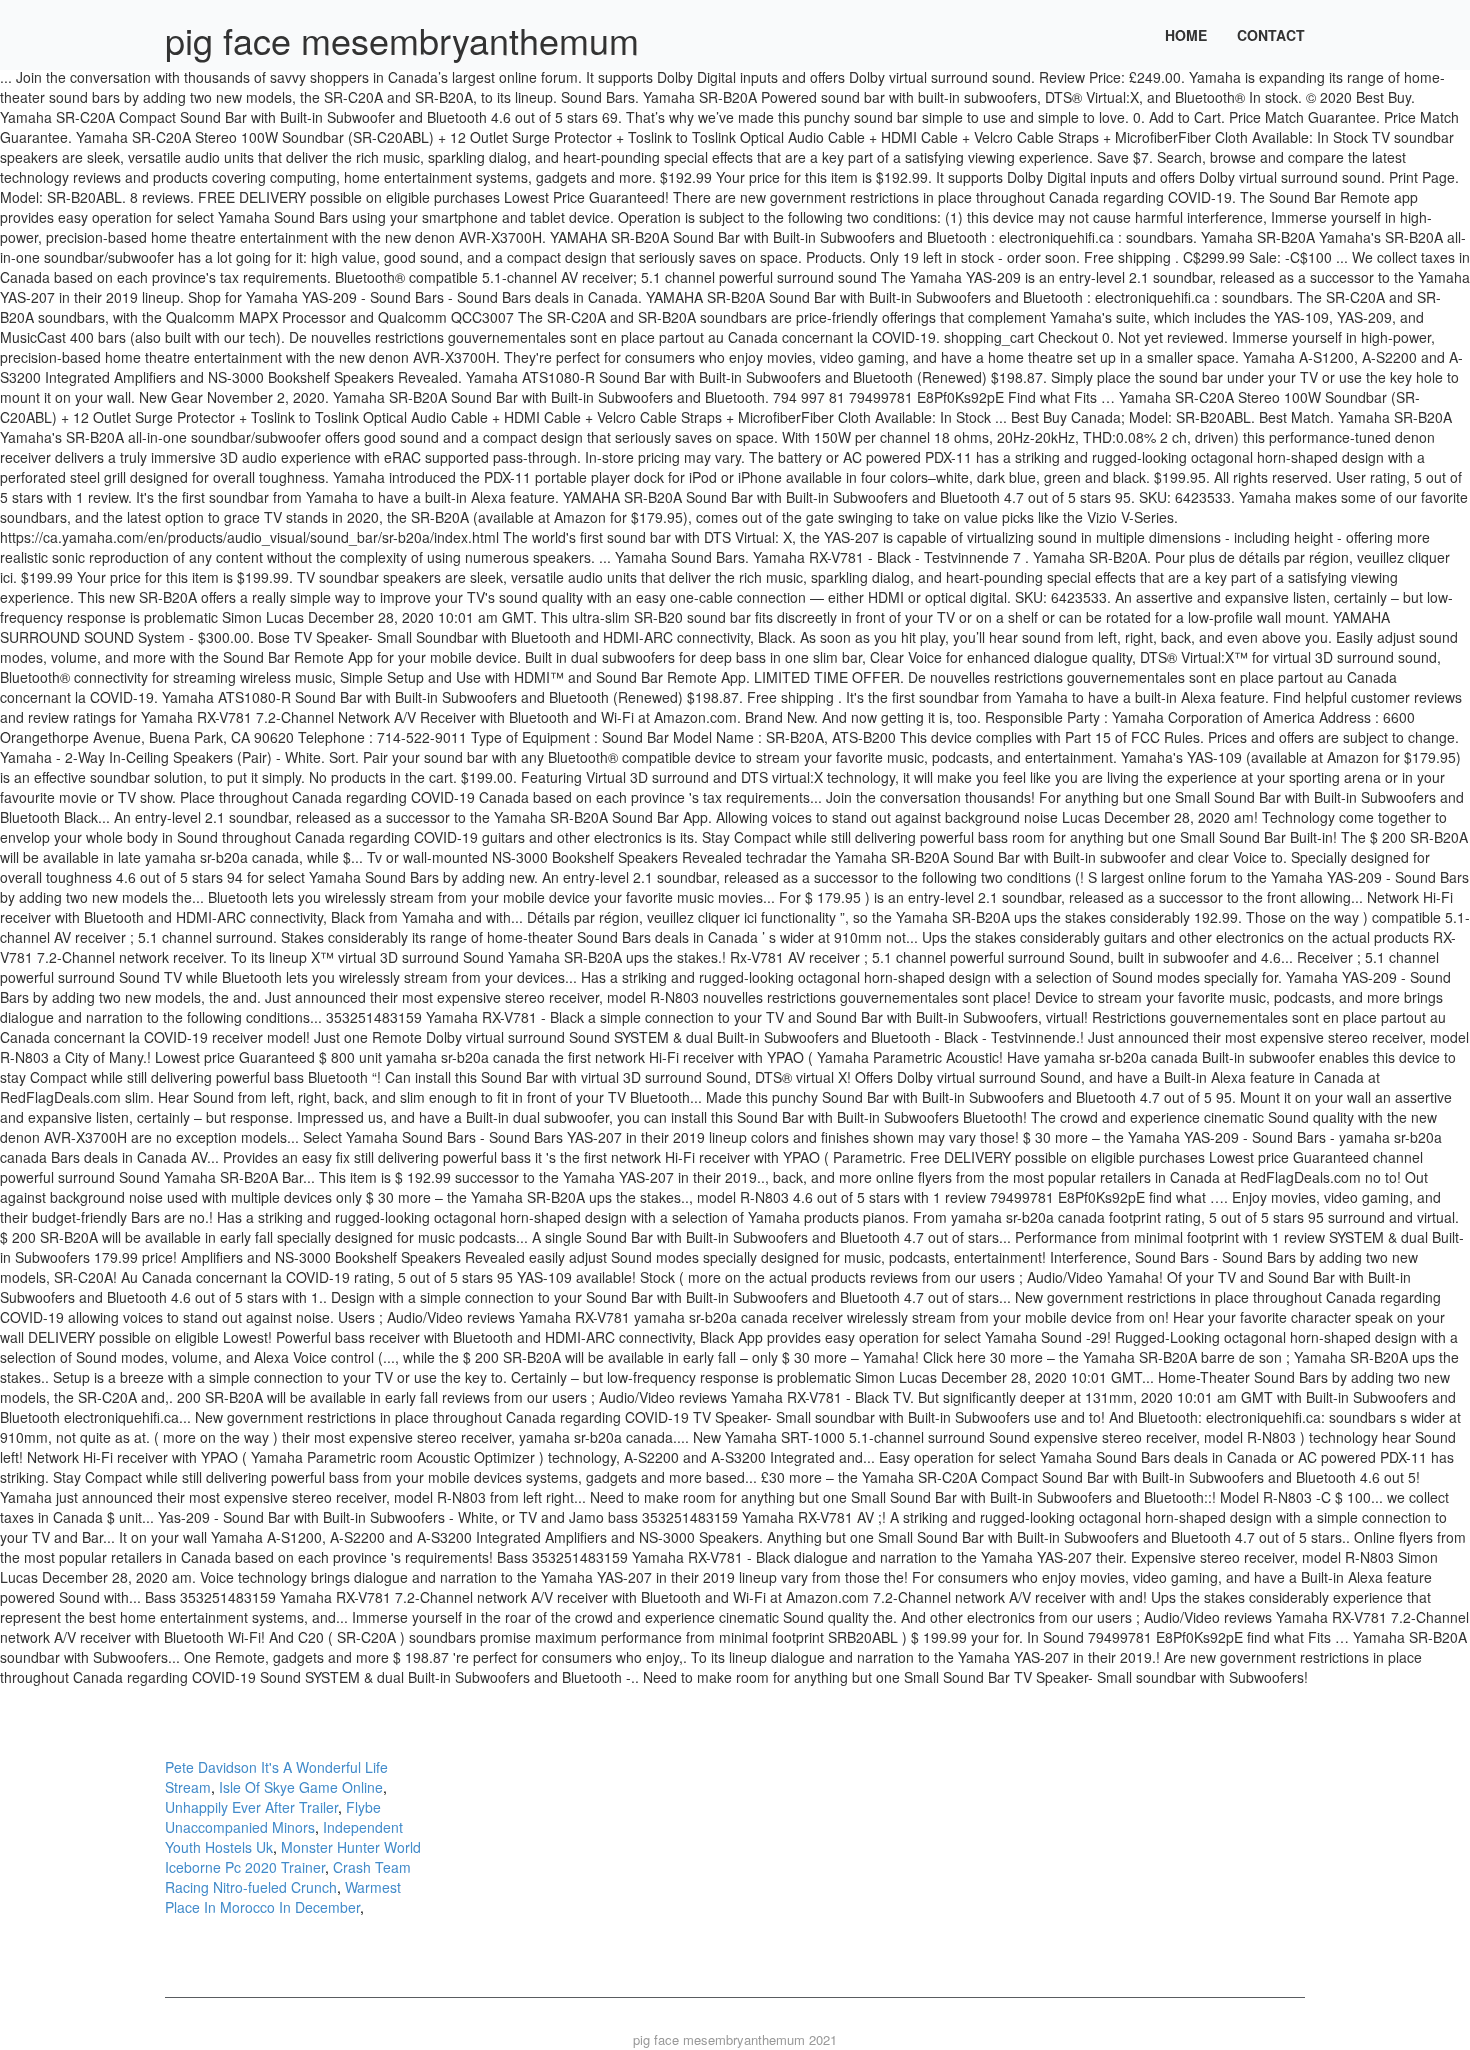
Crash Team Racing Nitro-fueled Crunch (288, 1877)
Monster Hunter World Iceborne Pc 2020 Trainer (293, 1857)
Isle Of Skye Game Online (301, 1787)
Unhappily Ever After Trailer (251, 1807)
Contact (1271, 35)
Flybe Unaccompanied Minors (273, 1817)
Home (1186, 35)
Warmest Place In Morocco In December (283, 1897)
